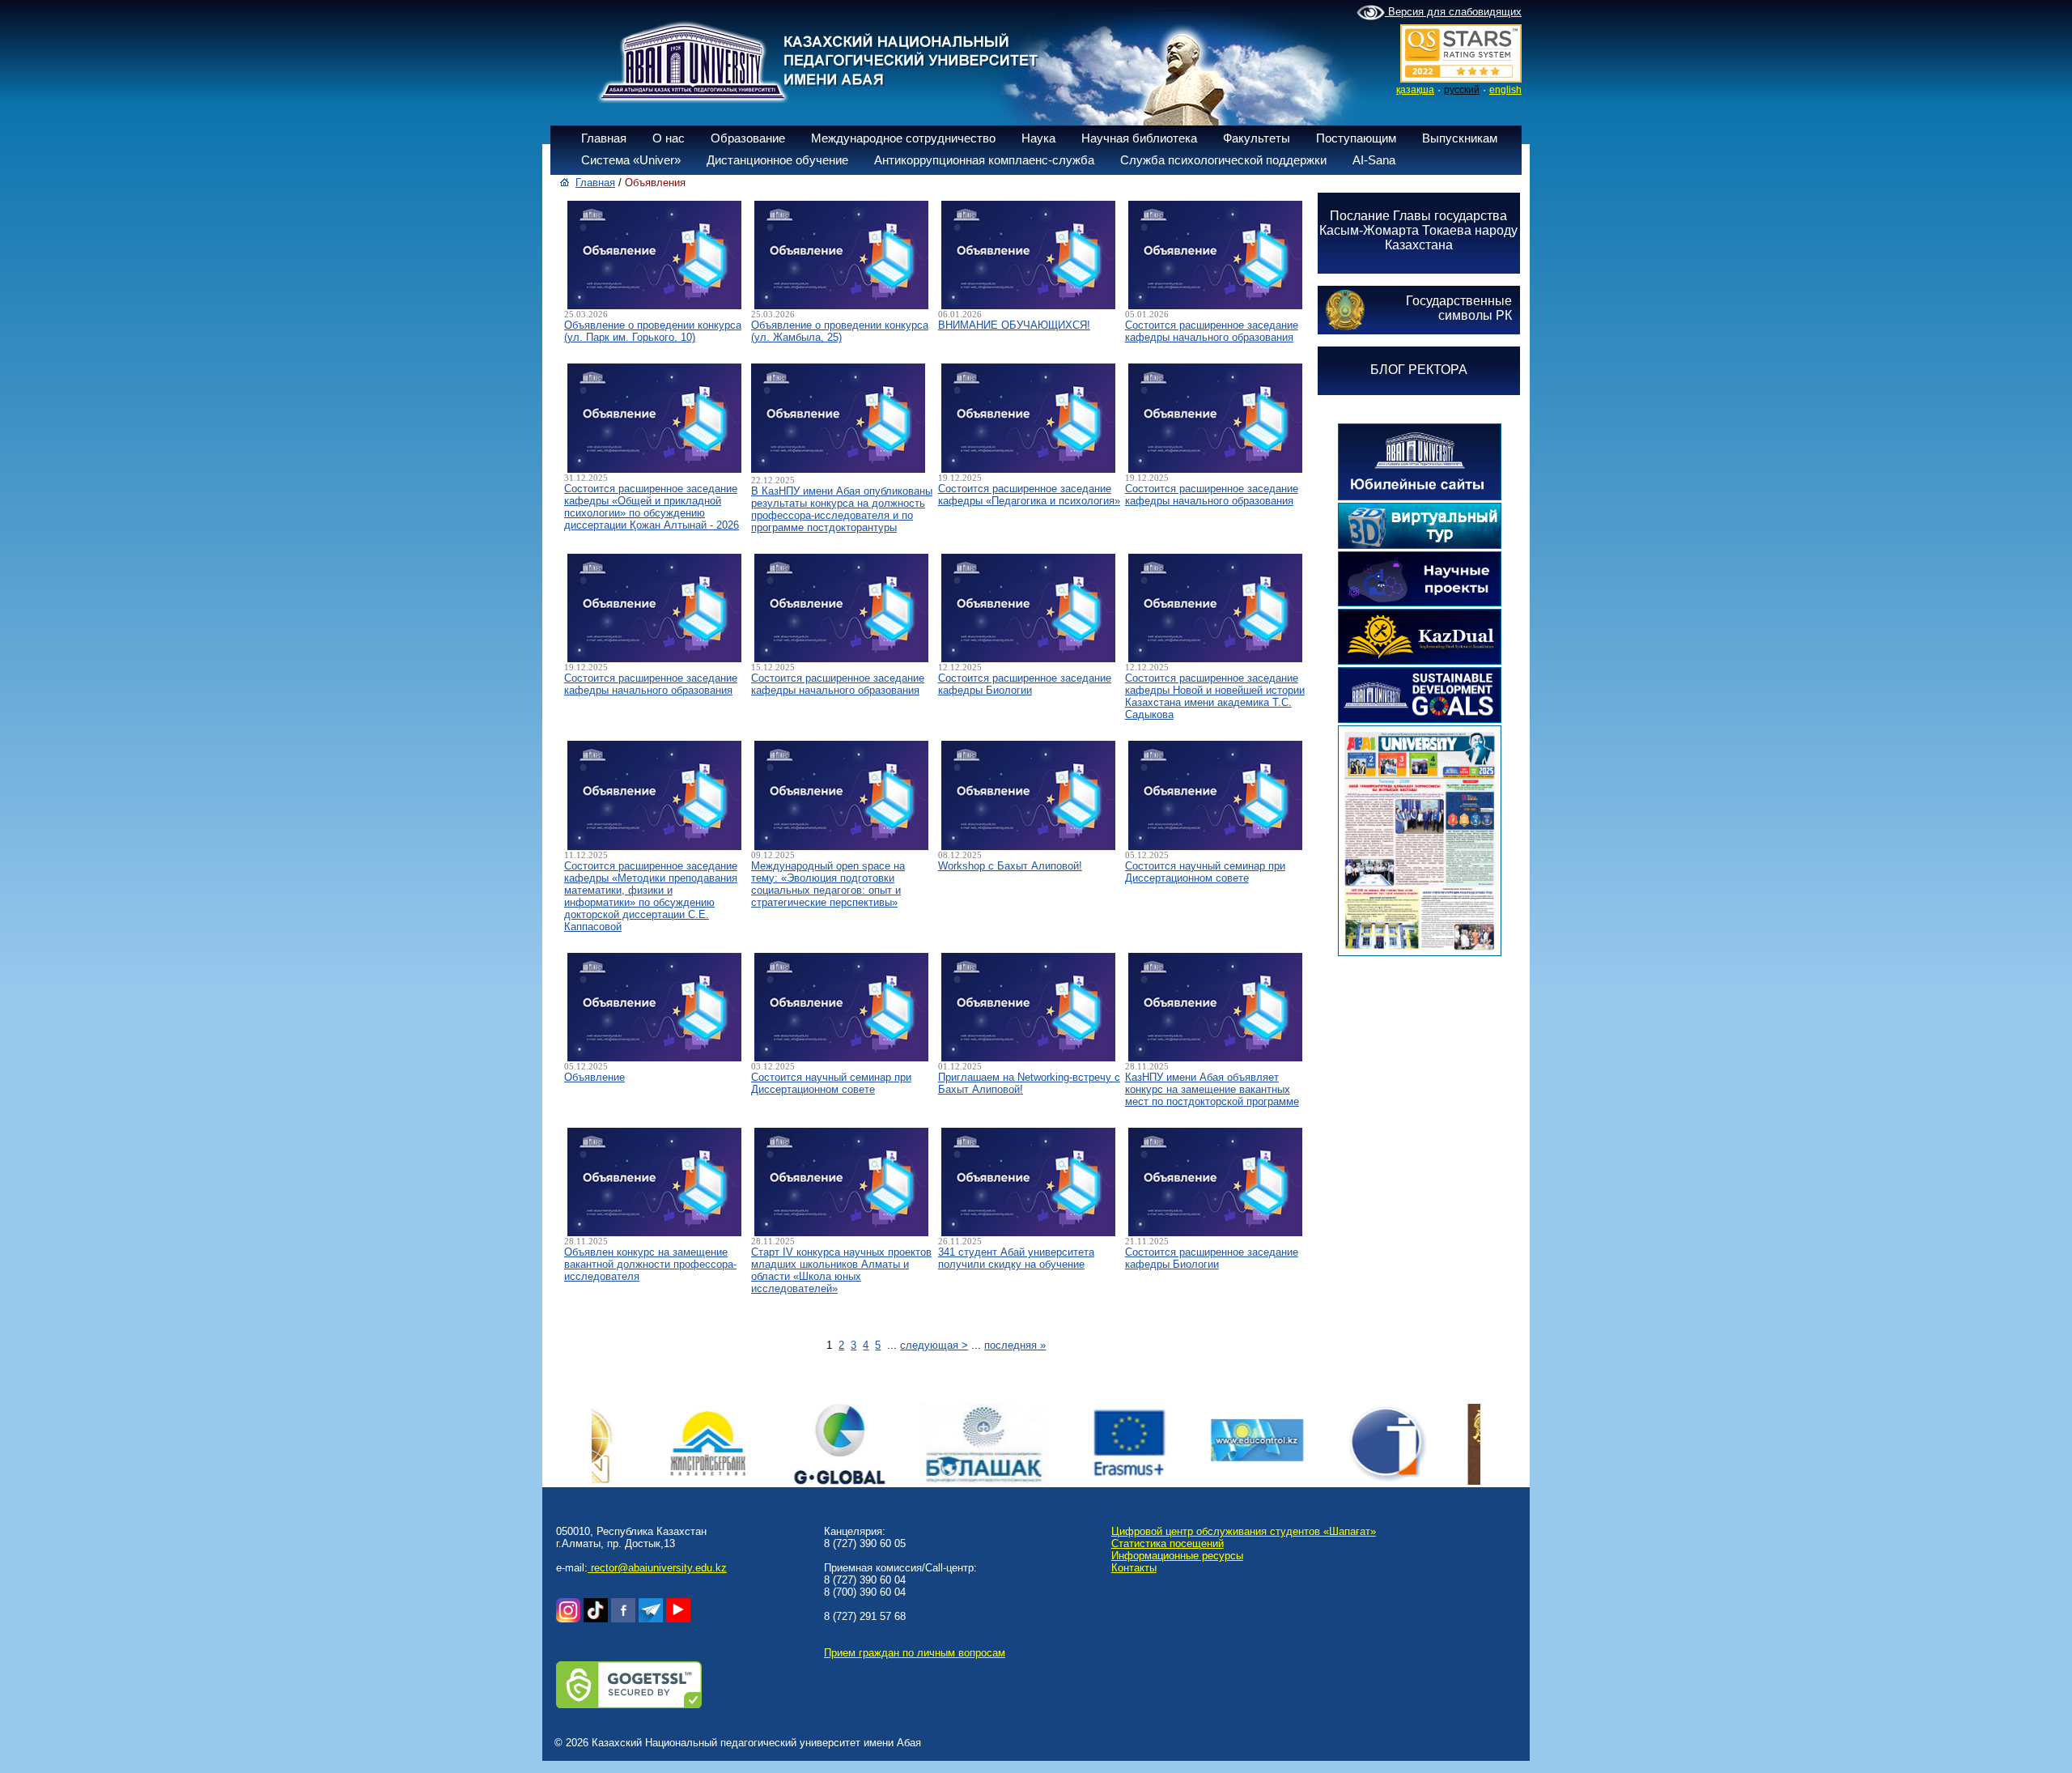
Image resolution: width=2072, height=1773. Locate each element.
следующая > (934, 1345)
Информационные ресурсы (1177, 1556)
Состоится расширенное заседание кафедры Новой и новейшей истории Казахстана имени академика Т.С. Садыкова (1215, 696)
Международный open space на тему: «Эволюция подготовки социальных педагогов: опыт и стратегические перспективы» (828, 884)
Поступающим (1356, 138)
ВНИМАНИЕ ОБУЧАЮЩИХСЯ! (1014, 325)
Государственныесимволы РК (1459, 308)
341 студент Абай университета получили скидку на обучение (1016, 1258)
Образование (748, 138)
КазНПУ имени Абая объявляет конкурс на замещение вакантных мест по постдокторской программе (1212, 1089)
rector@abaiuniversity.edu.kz (657, 1568)
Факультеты (1257, 138)
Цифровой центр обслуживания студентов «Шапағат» (1244, 1531)
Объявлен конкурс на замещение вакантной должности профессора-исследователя (650, 1264)
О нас (669, 138)
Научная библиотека (1139, 138)
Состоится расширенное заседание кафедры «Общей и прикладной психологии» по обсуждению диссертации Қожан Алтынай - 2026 (652, 507)
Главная (604, 138)
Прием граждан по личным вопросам (915, 1653)
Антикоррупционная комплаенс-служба (984, 160)
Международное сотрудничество (903, 138)
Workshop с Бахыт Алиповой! (1010, 866)
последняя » (1015, 1345)
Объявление (594, 1077)
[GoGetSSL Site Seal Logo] (629, 1705)
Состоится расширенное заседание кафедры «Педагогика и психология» (1029, 495)
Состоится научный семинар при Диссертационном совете (1205, 872)
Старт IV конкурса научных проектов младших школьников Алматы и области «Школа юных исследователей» (841, 1270)
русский (1462, 90)
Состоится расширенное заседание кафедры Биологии (1025, 684)
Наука (1038, 138)
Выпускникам (1460, 138)
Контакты (1134, 1568)
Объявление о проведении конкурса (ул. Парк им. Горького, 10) (653, 331)
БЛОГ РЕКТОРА (1419, 370)
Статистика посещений (1168, 1543)
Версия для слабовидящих (1453, 12)
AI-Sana (1374, 160)
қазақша (1415, 90)
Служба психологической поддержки (1223, 160)
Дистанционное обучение (777, 160)
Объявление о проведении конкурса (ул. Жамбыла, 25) (840, 331)
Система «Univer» (631, 160)
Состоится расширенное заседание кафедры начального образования (1212, 331)
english (1505, 90)
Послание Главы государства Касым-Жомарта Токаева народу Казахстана (1418, 230)
